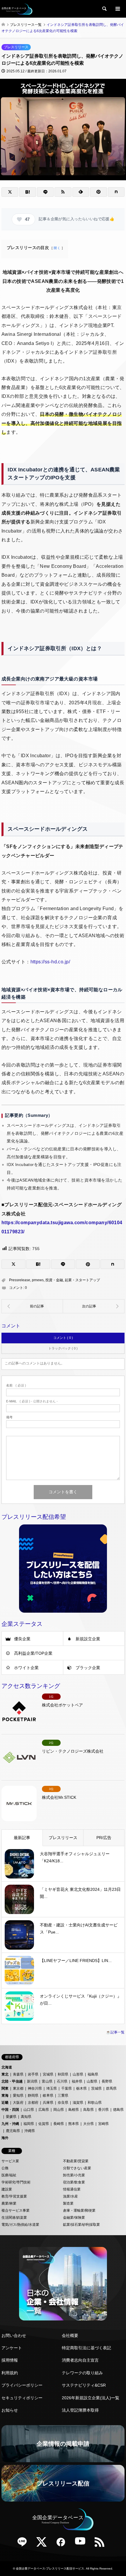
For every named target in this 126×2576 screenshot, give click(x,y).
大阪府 (18, 2103)
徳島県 (118, 2110)
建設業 (7, 2189)
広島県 (44, 2110)
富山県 (47, 2081)
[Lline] (45, 192)
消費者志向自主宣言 (80, 2360)
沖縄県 (30, 2131)
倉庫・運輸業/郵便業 (79, 2210)
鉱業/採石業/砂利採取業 (81, 2225)
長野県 (107, 2081)
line (24, 2544)
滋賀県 (78, 2103)
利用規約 (10, 2373)
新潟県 (32, 2081)
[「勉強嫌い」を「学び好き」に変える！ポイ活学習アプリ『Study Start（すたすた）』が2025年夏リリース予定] (94, 1306)
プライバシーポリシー (22, 2385)
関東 (5, 2088)
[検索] (104, 9)
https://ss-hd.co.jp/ (50, 962)
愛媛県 (11, 2117)
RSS (102, 2544)
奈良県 (63, 2103)
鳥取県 (88, 2110)
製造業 (68, 2203)
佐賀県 (44, 2124)
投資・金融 (54, 1280)
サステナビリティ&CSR (84, 2385)
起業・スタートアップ (82, 1280)
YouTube (82, 2544)
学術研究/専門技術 (16, 2182)
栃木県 (81, 2088)
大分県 (88, 2124)
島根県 (74, 2110)
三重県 (63, 2095)
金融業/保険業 (74, 2218)
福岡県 (29, 2124)
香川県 (103, 2110)
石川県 (62, 2081)
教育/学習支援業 (14, 2196)
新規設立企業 (88, 1639)
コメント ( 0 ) (63, 1338)
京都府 (33, 2103)
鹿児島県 (13, 2131)
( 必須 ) (16, 1385)
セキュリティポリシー (22, 2398)
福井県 (77, 2081)
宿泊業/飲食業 (74, 2182)
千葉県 (67, 2088)
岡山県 (59, 2110)
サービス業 (10, 2161)
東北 (5, 2074)
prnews (38, 1280)
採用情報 (10, 2360)
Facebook (63, 2544)
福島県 (93, 2074)
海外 (5, 2138)
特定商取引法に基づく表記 (86, 2348)
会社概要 (70, 2335)
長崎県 (59, 2124)
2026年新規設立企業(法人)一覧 (91, 2398)
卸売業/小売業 (74, 2175)
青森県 (18, 2074)
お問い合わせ (14, 2335)
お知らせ (10, 2410)
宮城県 (48, 2074)
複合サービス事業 (16, 2210)
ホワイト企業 (26, 1668)
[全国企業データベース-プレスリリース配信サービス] (17, 9)
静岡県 (33, 2095)
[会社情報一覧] (63, 2284)
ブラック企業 (88, 1668)
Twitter (44, 2544)
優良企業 (22, 1639)
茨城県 (96, 2088)
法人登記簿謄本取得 (80, 2410)
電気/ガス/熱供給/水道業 (20, 2225)
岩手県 (33, 2074)
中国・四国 (10, 2110)
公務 (5, 2168)
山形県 (78, 2074)
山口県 (29, 2110)
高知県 (26, 2117)
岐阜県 (48, 2095)
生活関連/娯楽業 (14, 2218)
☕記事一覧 (115, 2032)
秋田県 (63, 2074)
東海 (5, 2095)
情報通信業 (72, 2189)
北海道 (7, 2067)
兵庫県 (48, 2103)
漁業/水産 (70, 2196)
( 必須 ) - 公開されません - (32, 1401)
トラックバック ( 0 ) (63, 1348)
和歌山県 (95, 2103)
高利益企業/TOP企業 (33, 1653)
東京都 (18, 2088)
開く (57, 248)
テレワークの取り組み (82, 2373)
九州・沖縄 (10, 2124)
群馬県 (111, 2088)
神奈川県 (35, 2088)
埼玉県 (52, 2088)
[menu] (117, 9)
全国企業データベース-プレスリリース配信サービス (50, 2569)
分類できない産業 (77, 2168)
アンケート (12, 2348)
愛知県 (18, 2095)
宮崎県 (103, 2124)
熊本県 (74, 2124)
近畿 (5, 2103)
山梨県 (92, 2081)
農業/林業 (9, 2203)
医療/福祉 (9, 2175)
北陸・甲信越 (12, 2081)
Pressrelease (20, 1280)
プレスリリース (16, 47)
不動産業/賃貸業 (76, 2161)
